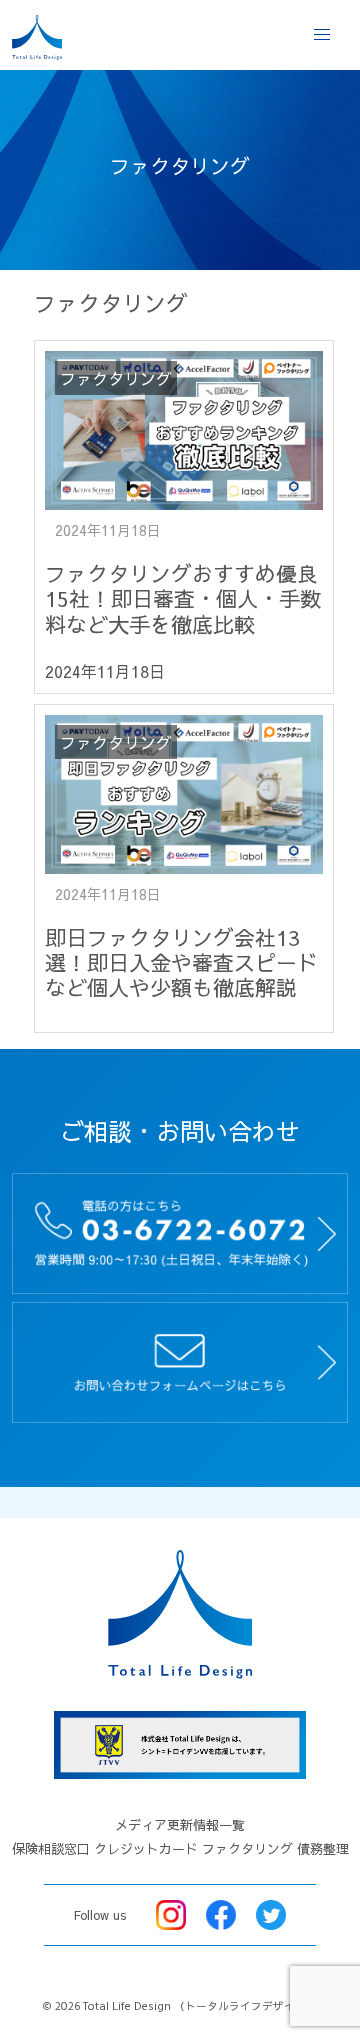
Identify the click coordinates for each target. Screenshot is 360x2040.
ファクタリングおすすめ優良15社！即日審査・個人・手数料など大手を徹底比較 (183, 598)
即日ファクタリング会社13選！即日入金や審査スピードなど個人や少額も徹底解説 (181, 962)
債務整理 (323, 1849)
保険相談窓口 (51, 1849)
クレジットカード (146, 1849)
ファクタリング (247, 1849)
